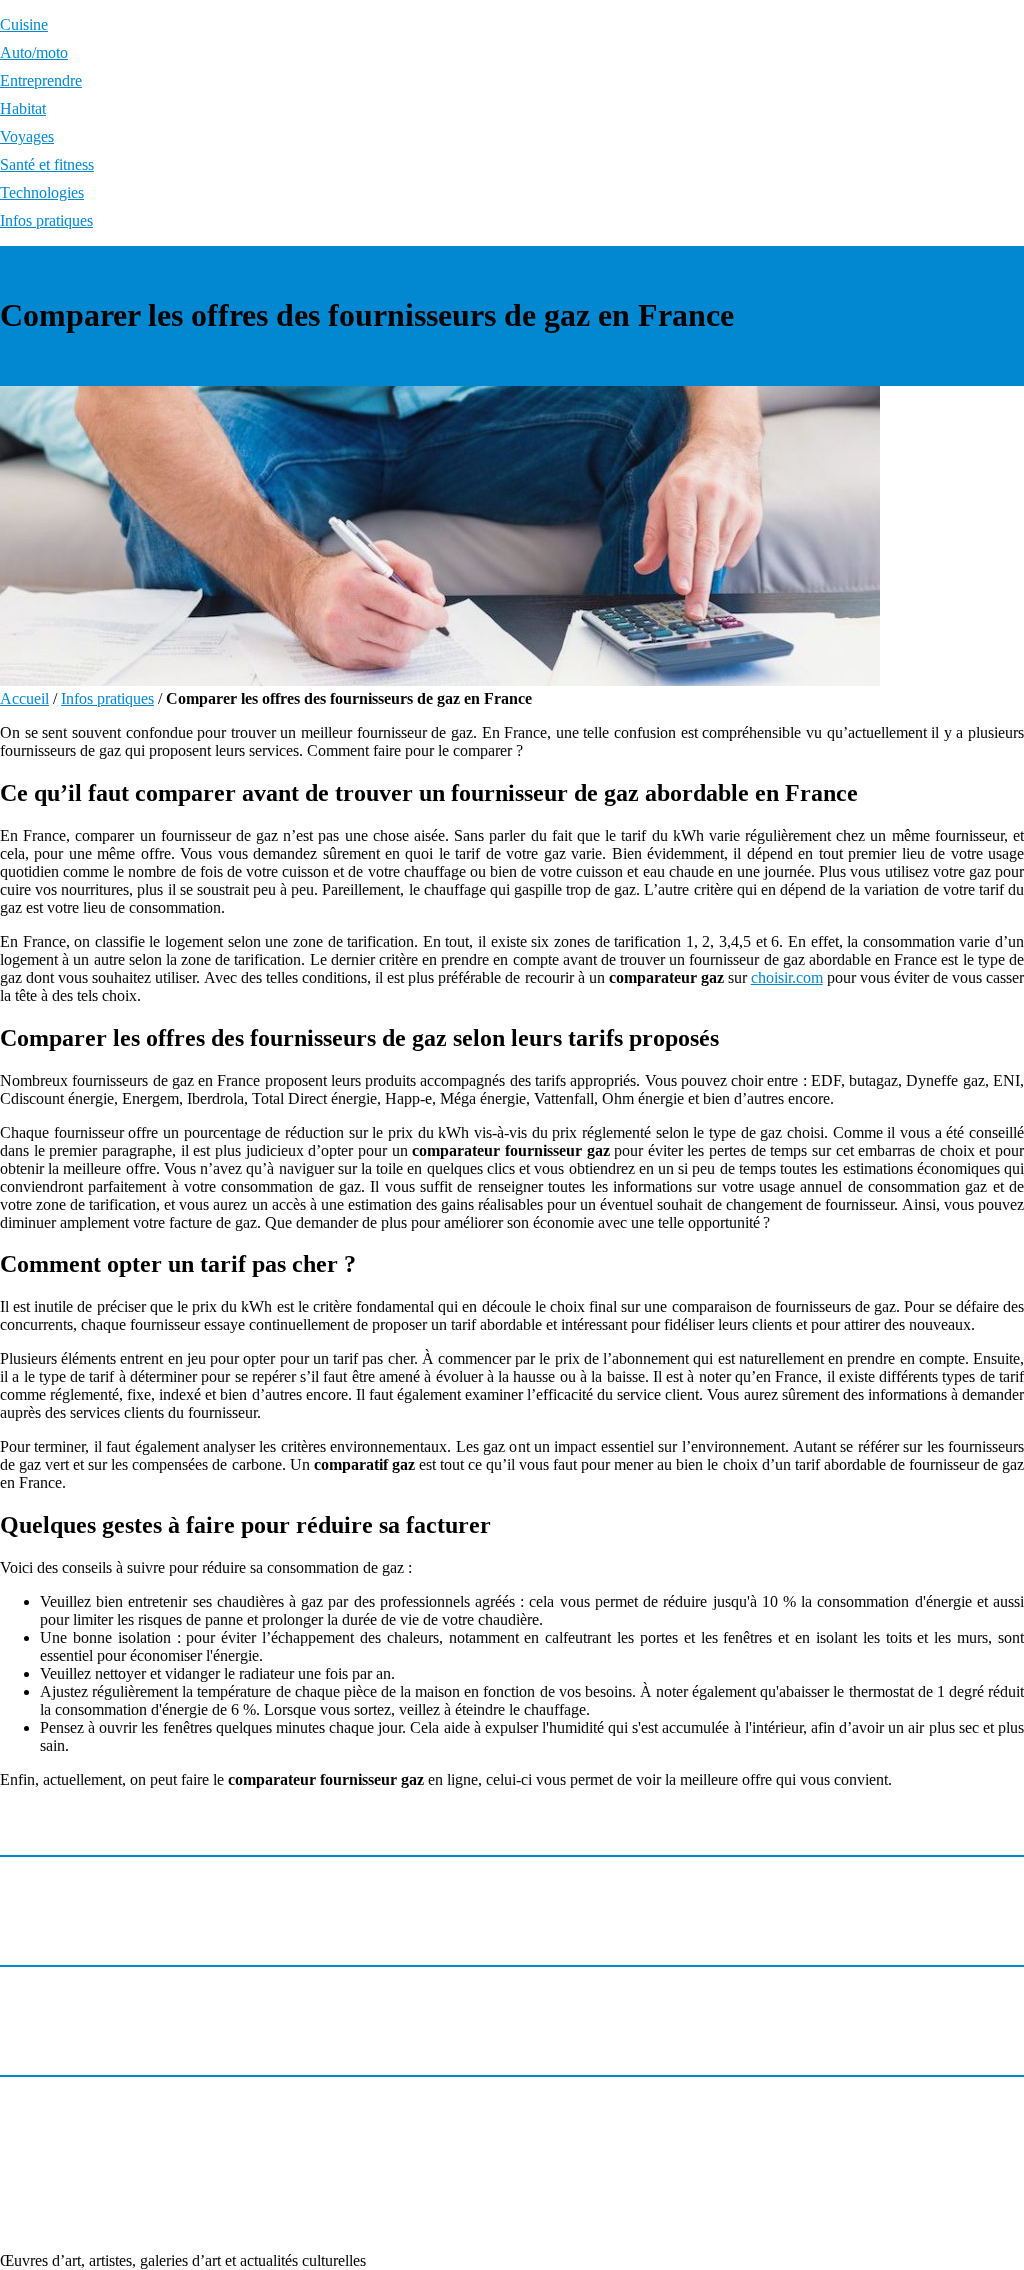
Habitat (23, 108)
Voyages (27, 136)
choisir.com (787, 977)
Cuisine (24, 24)
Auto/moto (34, 52)
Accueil (24, 698)
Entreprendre (41, 80)
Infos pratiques (46, 220)
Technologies (42, 192)
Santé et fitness (47, 164)
